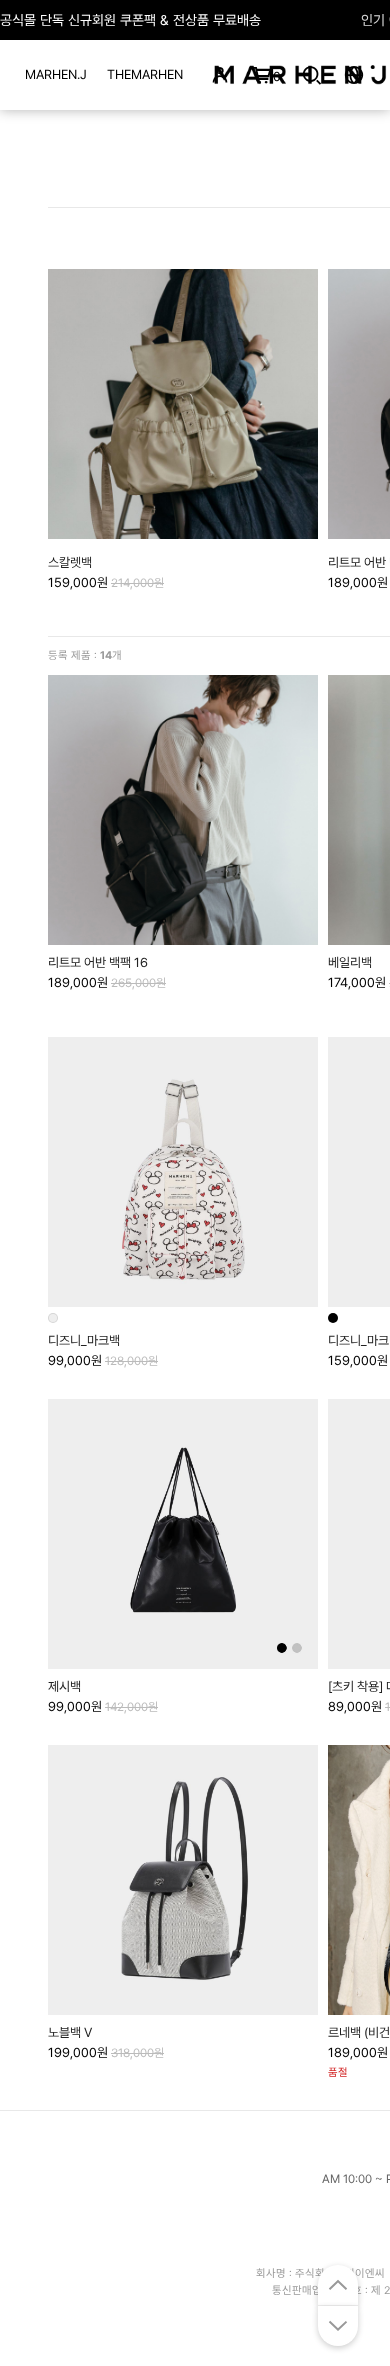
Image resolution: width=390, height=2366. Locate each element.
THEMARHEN (145, 74)
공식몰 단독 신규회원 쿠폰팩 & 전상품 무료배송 (130, 20)
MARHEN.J (56, 74)
